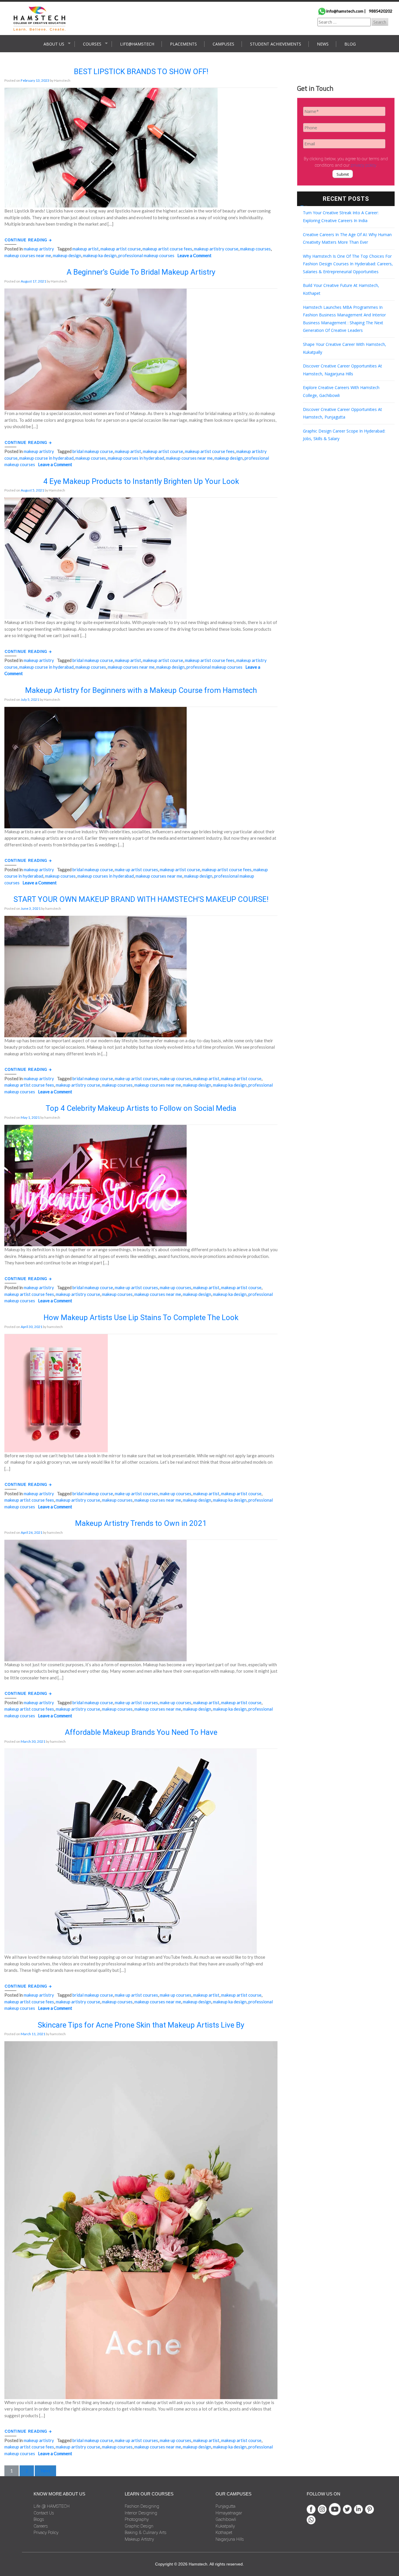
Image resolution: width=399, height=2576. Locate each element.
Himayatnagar (229, 2513)
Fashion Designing (142, 2506)
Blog (350, 44)
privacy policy (363, 165)
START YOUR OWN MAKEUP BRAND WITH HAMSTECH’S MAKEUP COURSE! (141, 899)
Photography (137, 2519)
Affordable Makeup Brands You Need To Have (141, 1732)
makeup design (67, 255)
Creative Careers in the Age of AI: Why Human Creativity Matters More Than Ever (347, 238)
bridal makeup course (93, 451)
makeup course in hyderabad (46, 458)
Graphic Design (139, 2526)
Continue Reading (27, 240)
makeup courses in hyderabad (136, 458)
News (323, 44)
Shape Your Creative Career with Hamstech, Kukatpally (345, 348)
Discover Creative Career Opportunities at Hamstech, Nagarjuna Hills (342, 370)
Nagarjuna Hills (230, 2539)
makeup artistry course (216, 249)
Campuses (223, 44)
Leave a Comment (194, 255)
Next (45, 2471)
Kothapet (224, 2533)
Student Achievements (276, 44)
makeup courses (255, 249)
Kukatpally (225, 2526)
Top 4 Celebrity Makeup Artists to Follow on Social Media (141, 1108)
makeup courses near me (28, 255)
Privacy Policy (46, 2533)
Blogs (39, 2519)
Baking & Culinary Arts (146, 2533)
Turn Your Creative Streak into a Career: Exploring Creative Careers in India (341, 217)
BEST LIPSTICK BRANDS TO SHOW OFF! (141, 72)
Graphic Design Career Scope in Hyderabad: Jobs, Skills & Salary (344, 435)
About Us (54, 44)
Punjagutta (225, 2506)
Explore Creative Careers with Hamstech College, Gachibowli (341, 391)
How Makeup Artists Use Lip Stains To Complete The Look (141, 1317)
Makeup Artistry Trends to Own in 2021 (141, 1523)
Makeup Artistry (39, 249)
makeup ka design (100, 255)
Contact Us (44, 2513)
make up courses (176, 1078)
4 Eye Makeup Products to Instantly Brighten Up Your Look (141, 481)
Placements (183, 44)
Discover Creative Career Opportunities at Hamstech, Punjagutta (342, 413)
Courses (92, 44)
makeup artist (86, 249)
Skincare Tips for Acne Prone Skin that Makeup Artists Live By (141, 2025)
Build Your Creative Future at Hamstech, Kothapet (341, 289)
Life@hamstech (137, 44)
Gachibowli (226, 2519)
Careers (41, 2526)
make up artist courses (136, 869)
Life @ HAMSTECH (52, 2506)
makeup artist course (121, 249)
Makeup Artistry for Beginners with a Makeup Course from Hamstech (141, 690)
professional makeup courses (146, 255)
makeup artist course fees (167, 249)
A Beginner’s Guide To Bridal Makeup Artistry (141, 272)
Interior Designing (141, 2513)
